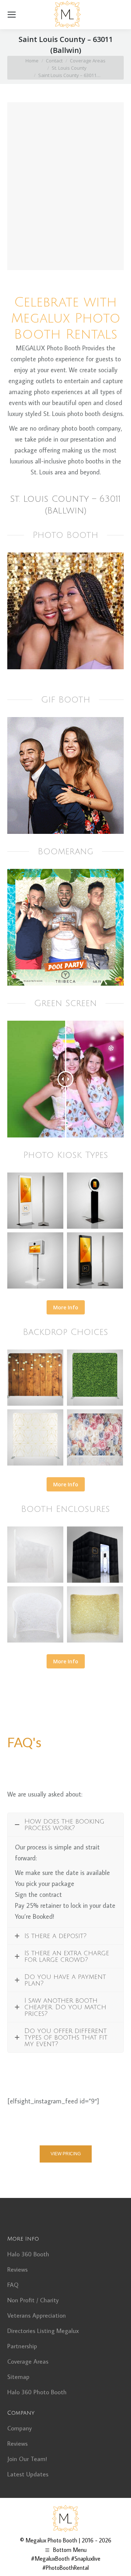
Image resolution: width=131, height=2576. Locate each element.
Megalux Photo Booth (51, 2540)
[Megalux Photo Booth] (35, 1201)
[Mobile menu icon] (12, 15)
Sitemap (18, 2377)
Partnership (22, 2346)
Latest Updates (28, 2474)
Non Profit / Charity (33, 2300)
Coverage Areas (28, 2361)
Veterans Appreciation (37, 2315)
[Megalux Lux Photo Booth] (95, 1555)
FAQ (13, 2285)
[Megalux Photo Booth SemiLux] (35, 1555)
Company (19, 2428)
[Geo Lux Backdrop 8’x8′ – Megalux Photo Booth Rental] (35, 1437)
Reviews (17, 2269)
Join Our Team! (27, 2459)
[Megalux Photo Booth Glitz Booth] (95, 1614)
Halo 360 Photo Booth (37, 2392)
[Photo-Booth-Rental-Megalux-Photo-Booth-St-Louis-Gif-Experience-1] (65, 775)
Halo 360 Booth (28, 2254)
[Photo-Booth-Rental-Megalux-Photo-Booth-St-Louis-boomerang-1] (65, 927)
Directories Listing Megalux (43, 2331)
